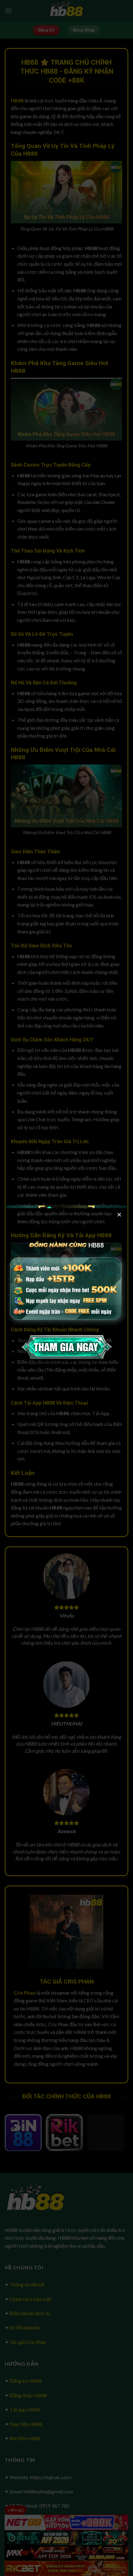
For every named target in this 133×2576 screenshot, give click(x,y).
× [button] (119, 1214)
